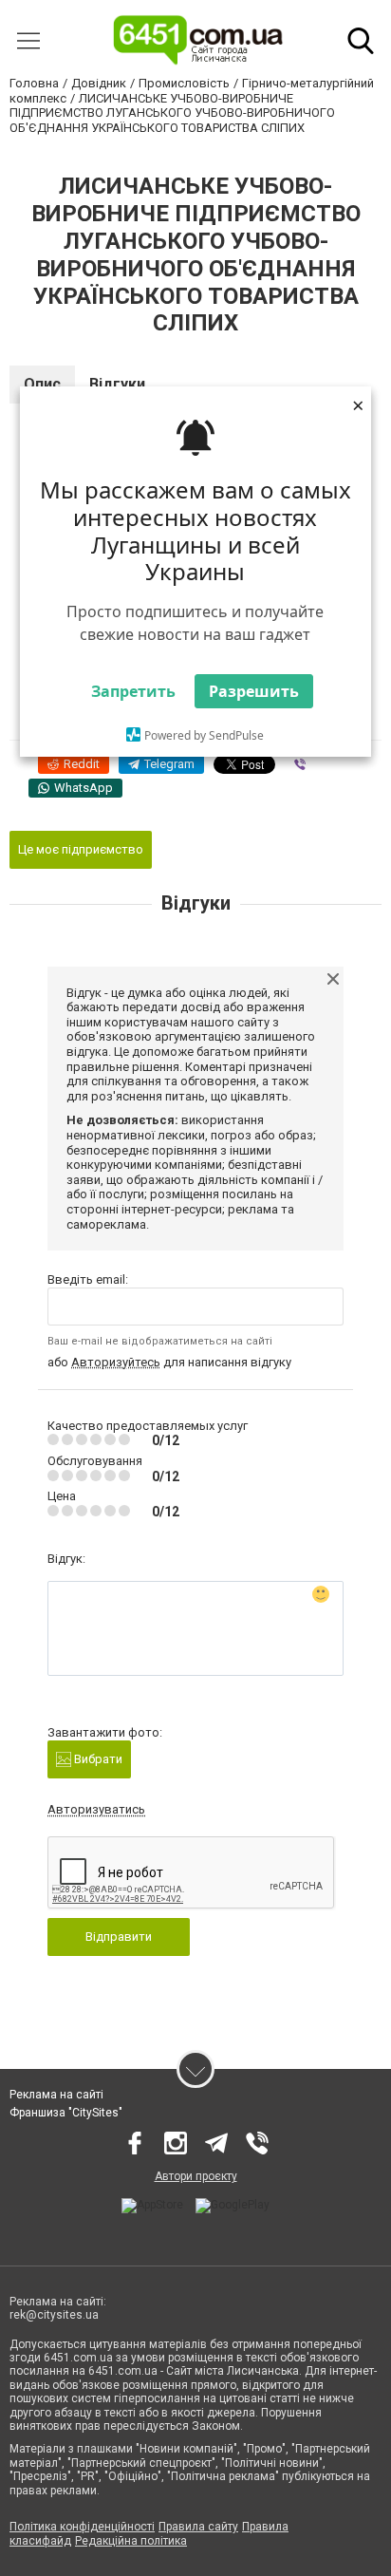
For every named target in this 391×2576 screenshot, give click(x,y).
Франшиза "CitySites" (66, 2113)
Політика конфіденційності (82, 2527)
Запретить (133, 691)
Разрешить (254, 691)
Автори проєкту (196, 2176)
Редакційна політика (131, 2541)
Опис (42, 384)
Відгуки (117, 384)
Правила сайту (198, 2527)
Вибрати (97, 1759)
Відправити (119, 1937)
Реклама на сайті (56, 2095)
